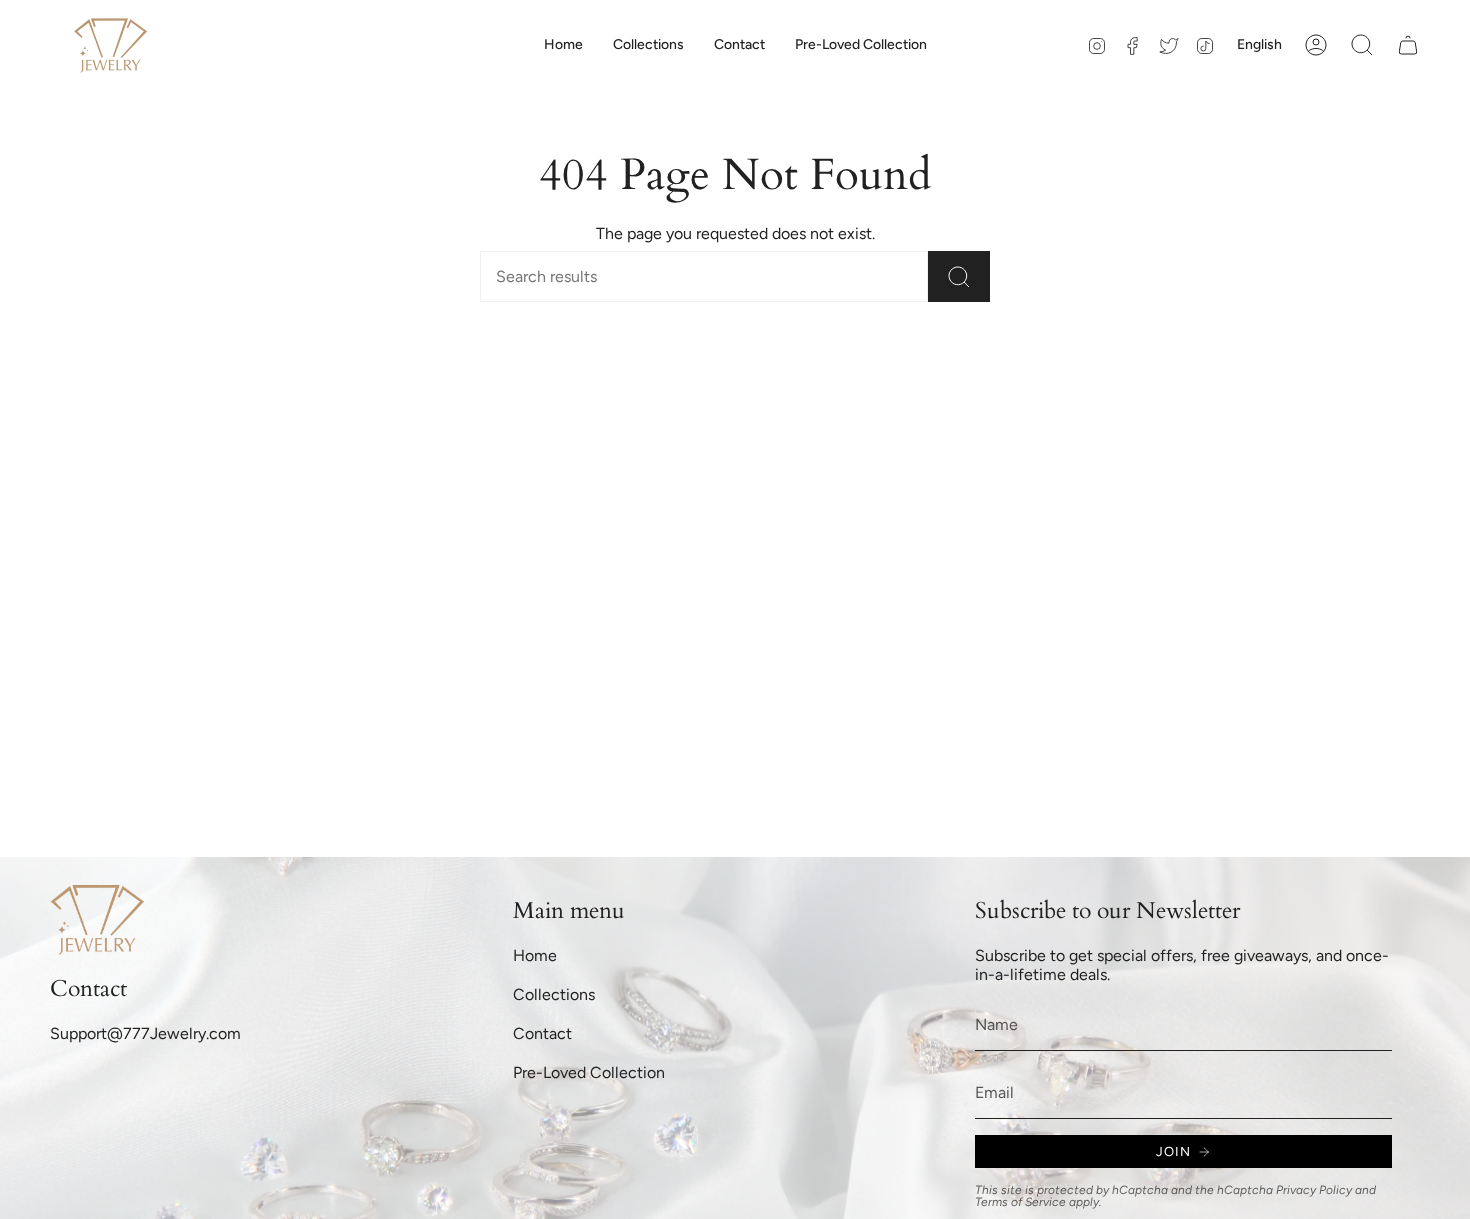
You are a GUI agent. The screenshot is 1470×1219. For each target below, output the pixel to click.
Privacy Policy (1314, 1190)
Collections (554, 994)
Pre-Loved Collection (589, 1072)
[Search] (959, 276)
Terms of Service (1020, 1202)
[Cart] (1408, 45)
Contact (542, 1033)
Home (535, 955)
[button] (648, 45)
